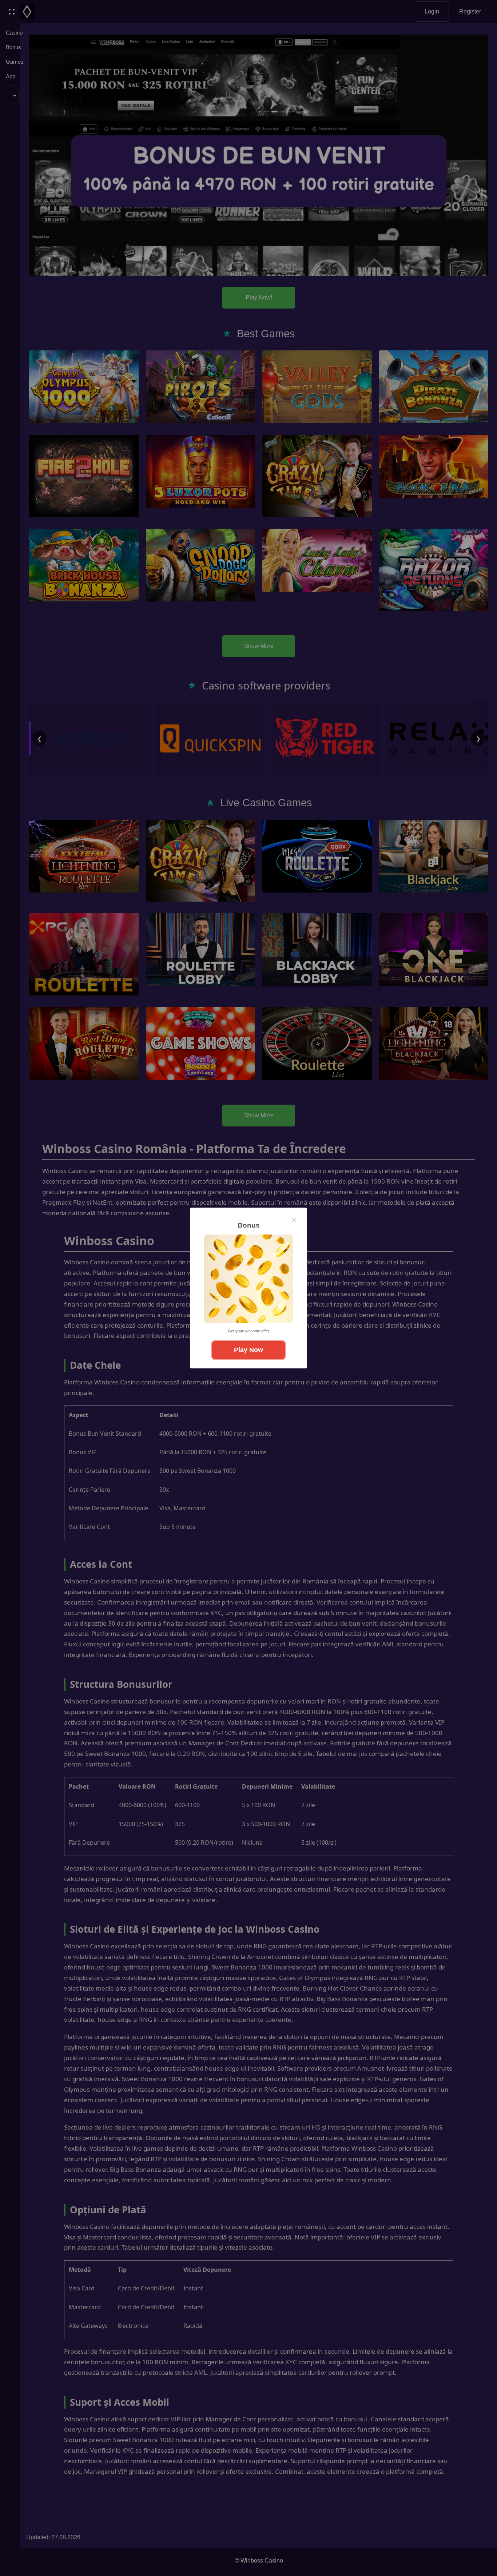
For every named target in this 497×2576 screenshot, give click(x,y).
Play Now (249, 1350)
